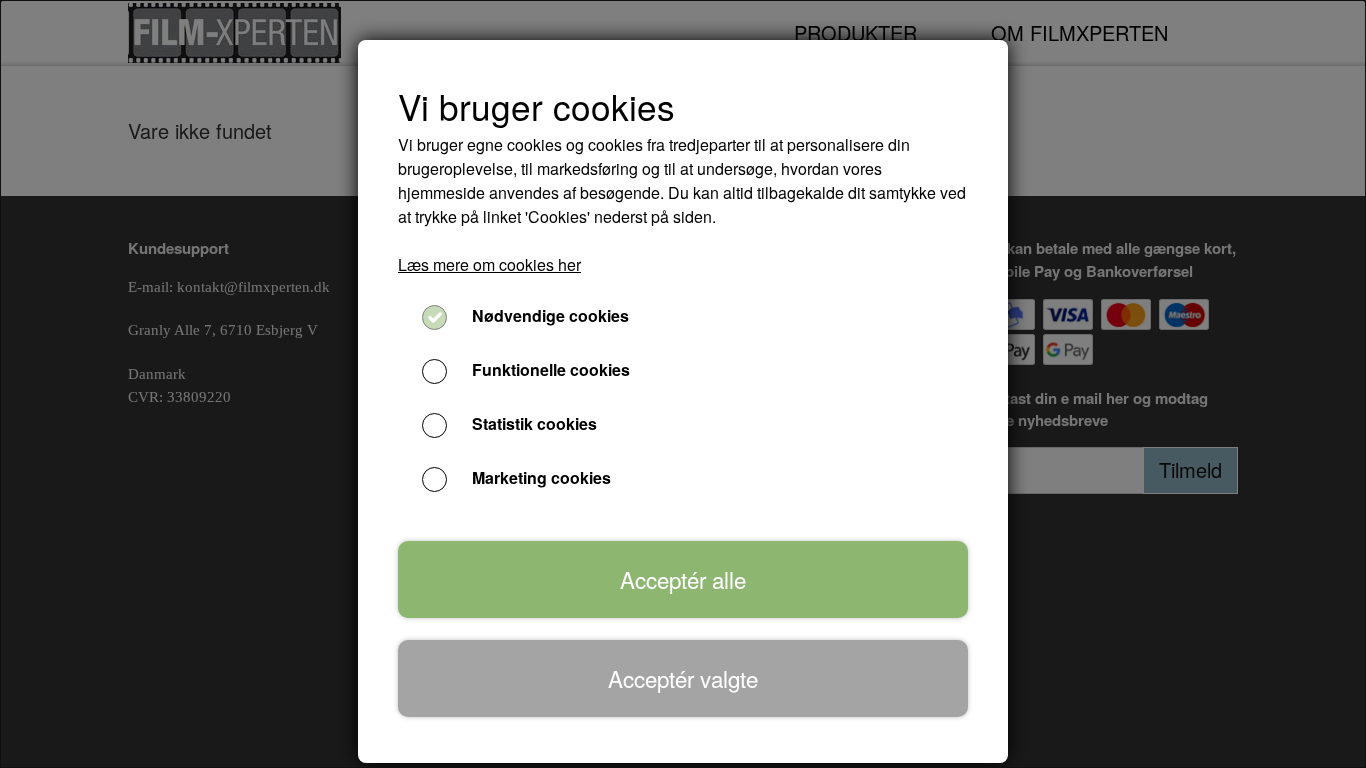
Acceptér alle (683, 579)
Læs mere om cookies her (489, 264)
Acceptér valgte (683, 678)
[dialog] (683, 384)
